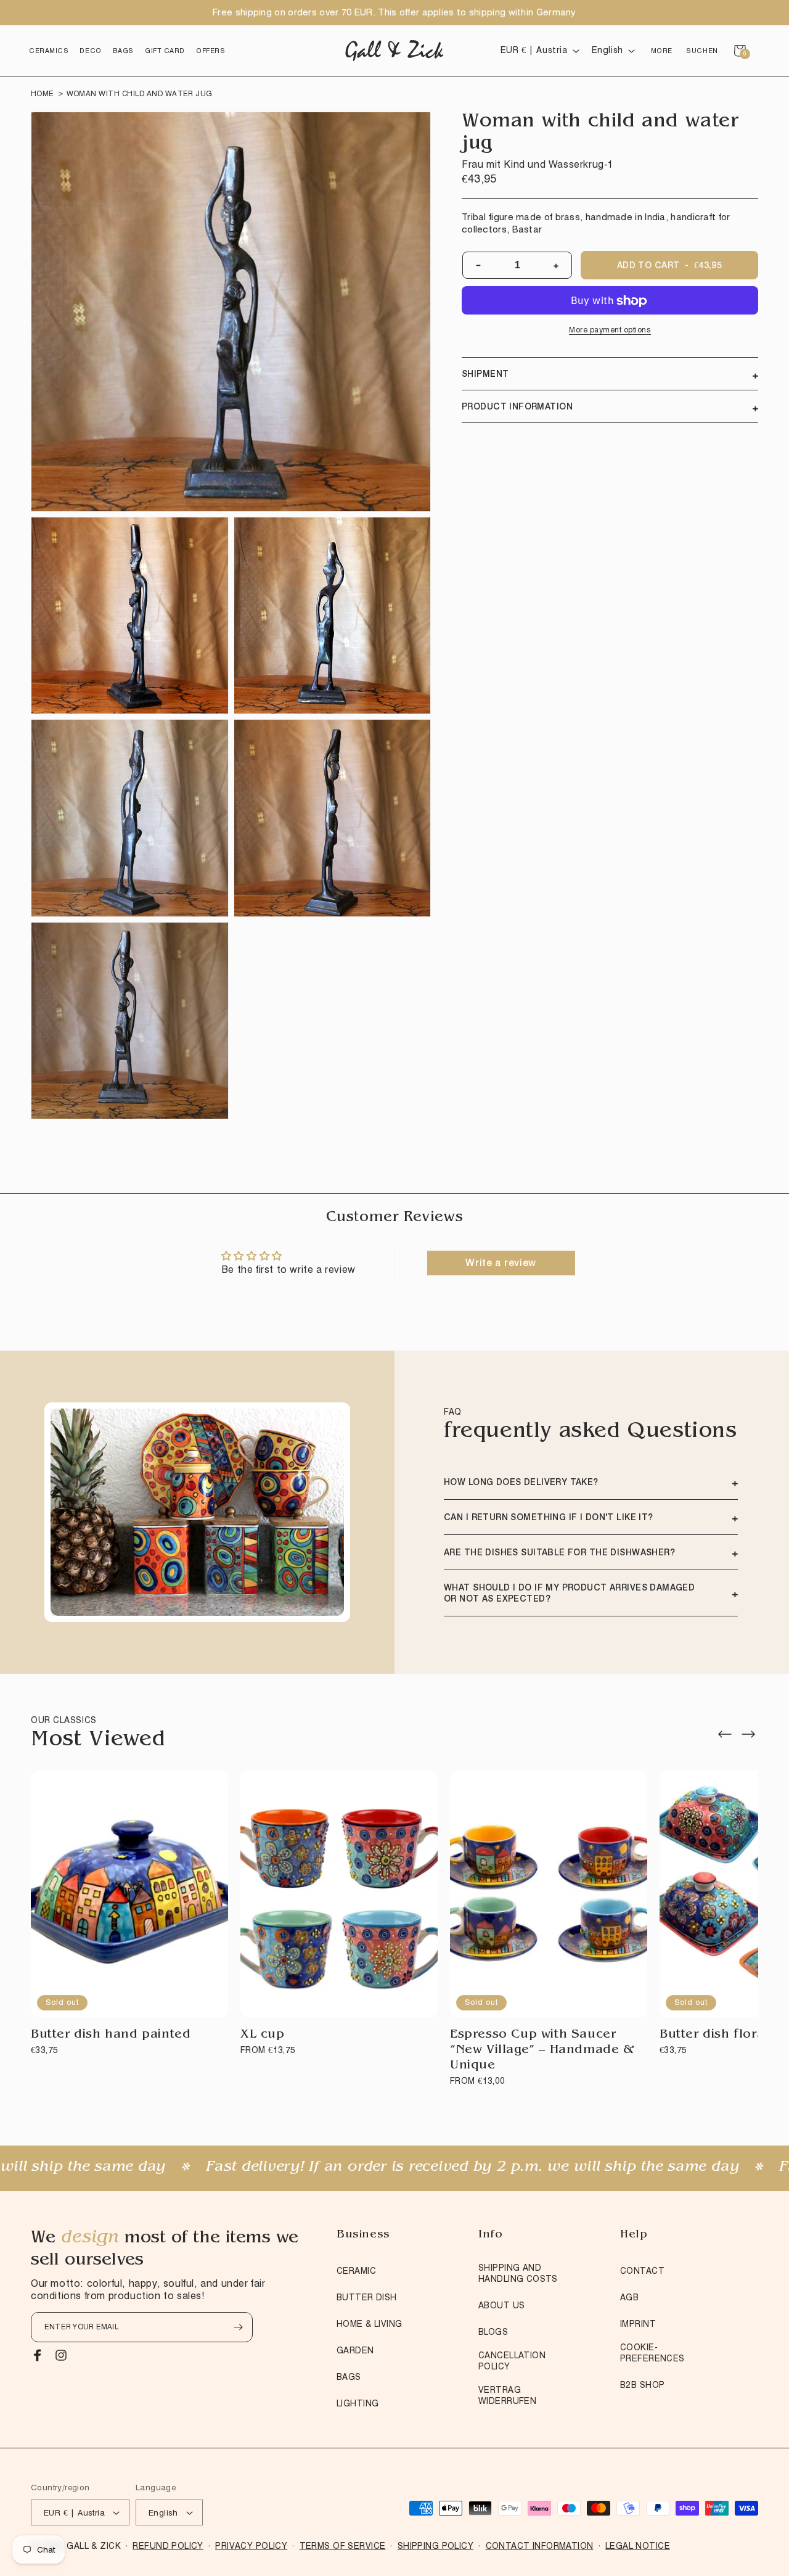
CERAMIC (356, 2271)
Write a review (501, 1263)
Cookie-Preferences (652, 2353)
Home (43, 93)
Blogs (493, 2332)
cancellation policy (512, 2361)
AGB (629, 2297)
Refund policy (168, 2546)
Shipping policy (435, 2546)
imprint (638, 2324)
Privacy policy (251, 2546)
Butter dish (367, 2297)
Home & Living (369, 2324)
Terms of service (343, 2546)
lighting (358, 2403)
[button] (49, 51)
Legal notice (638, 2546)
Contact (642, 2271)
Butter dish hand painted (111, 2035)
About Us (501, 2305)
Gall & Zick (94, 2546)
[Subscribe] (238, 2327)
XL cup (263, 2035)
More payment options (610, 330)
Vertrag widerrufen (507, 2395)
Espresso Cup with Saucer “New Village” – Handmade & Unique (542, 2051)
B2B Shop (642, 2385)
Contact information (540, 2546)
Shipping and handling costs (518, 2273)
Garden (355, 2350)
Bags (349, 2377)
